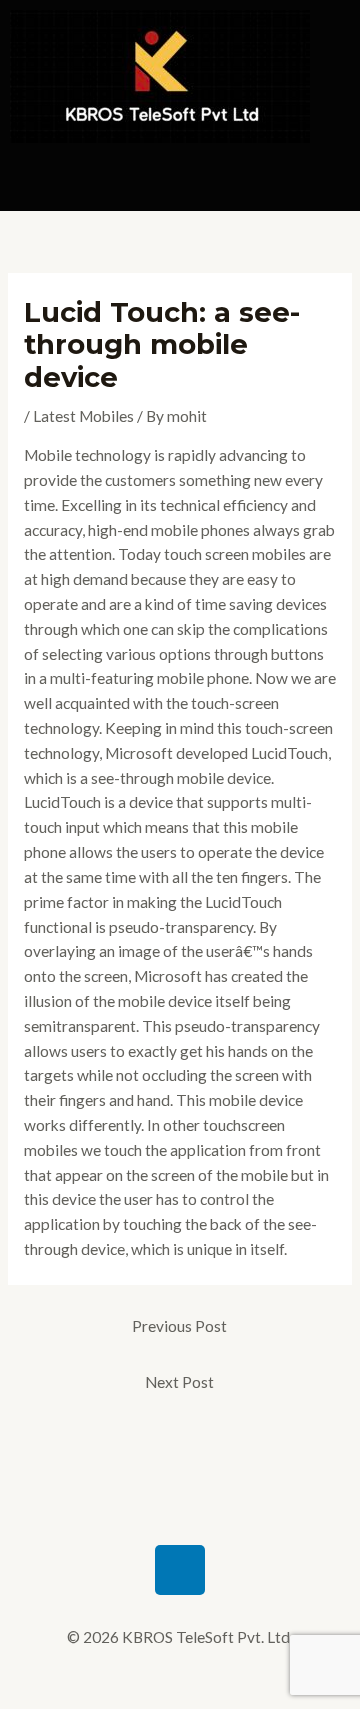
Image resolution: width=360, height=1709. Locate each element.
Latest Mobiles (83, 416)
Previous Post (179, 1326)
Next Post (179, 1382)
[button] (180, 182)
